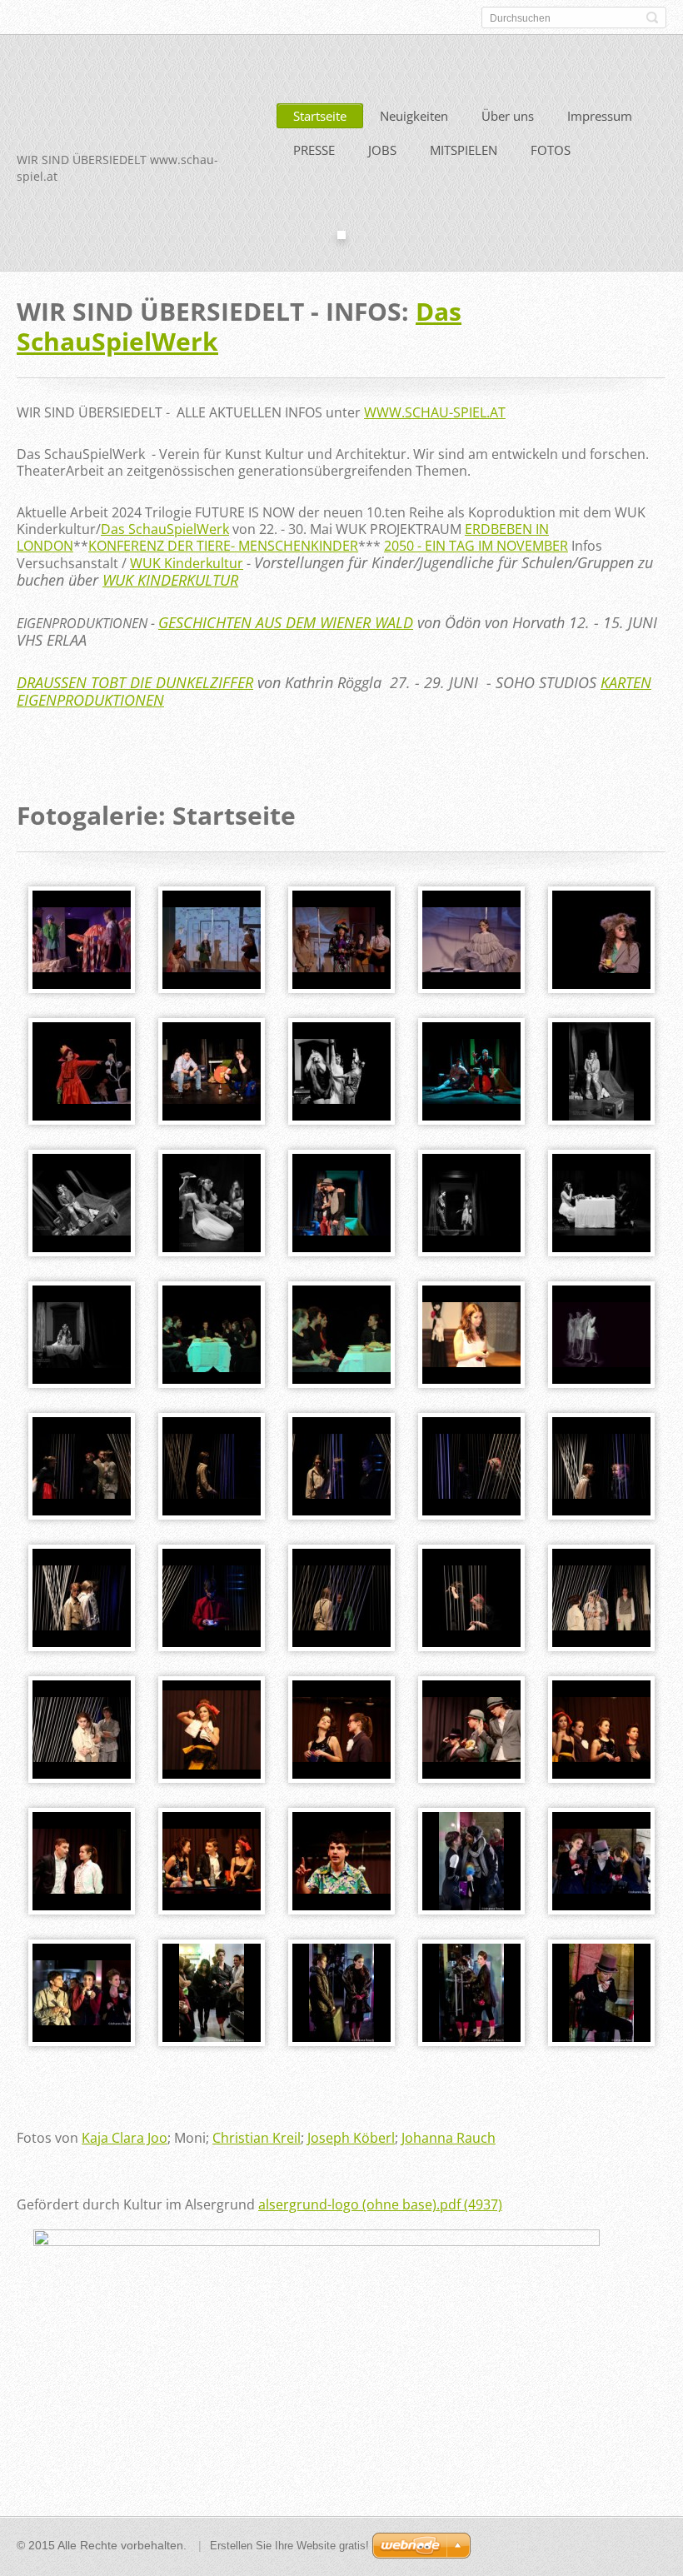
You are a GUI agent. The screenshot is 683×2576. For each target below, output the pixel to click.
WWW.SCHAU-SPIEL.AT (435, 412)
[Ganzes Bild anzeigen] (82, 940)
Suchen (652, 17)
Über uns (508, 116)
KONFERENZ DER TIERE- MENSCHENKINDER (223, 546)
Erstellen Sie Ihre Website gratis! (289, 2546)
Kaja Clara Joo (125, 2138)
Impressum (600, 116)
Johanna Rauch (449, 2138)
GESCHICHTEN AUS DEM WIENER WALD (286, 622)
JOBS (382, 150)
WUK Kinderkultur (187, 563)
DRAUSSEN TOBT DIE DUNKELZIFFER (135, 682)
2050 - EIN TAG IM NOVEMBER (476, 546)
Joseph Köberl (351, 2138)
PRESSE (314, 150)
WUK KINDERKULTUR (170, 580)
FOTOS (551, 150)
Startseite (320, 116)
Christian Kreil (257, 2138)
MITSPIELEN (464, 150)
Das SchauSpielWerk (165, 529)
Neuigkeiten (414, 116)
